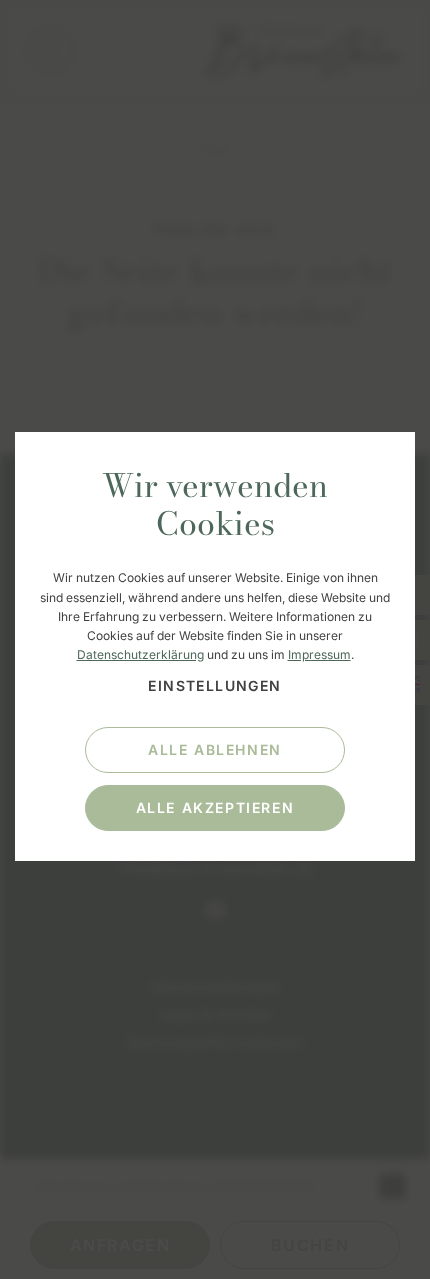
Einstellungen (214, 685)
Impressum (319, 654)
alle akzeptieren (215, 807)
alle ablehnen (215, 749)
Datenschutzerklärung (140, 654)
